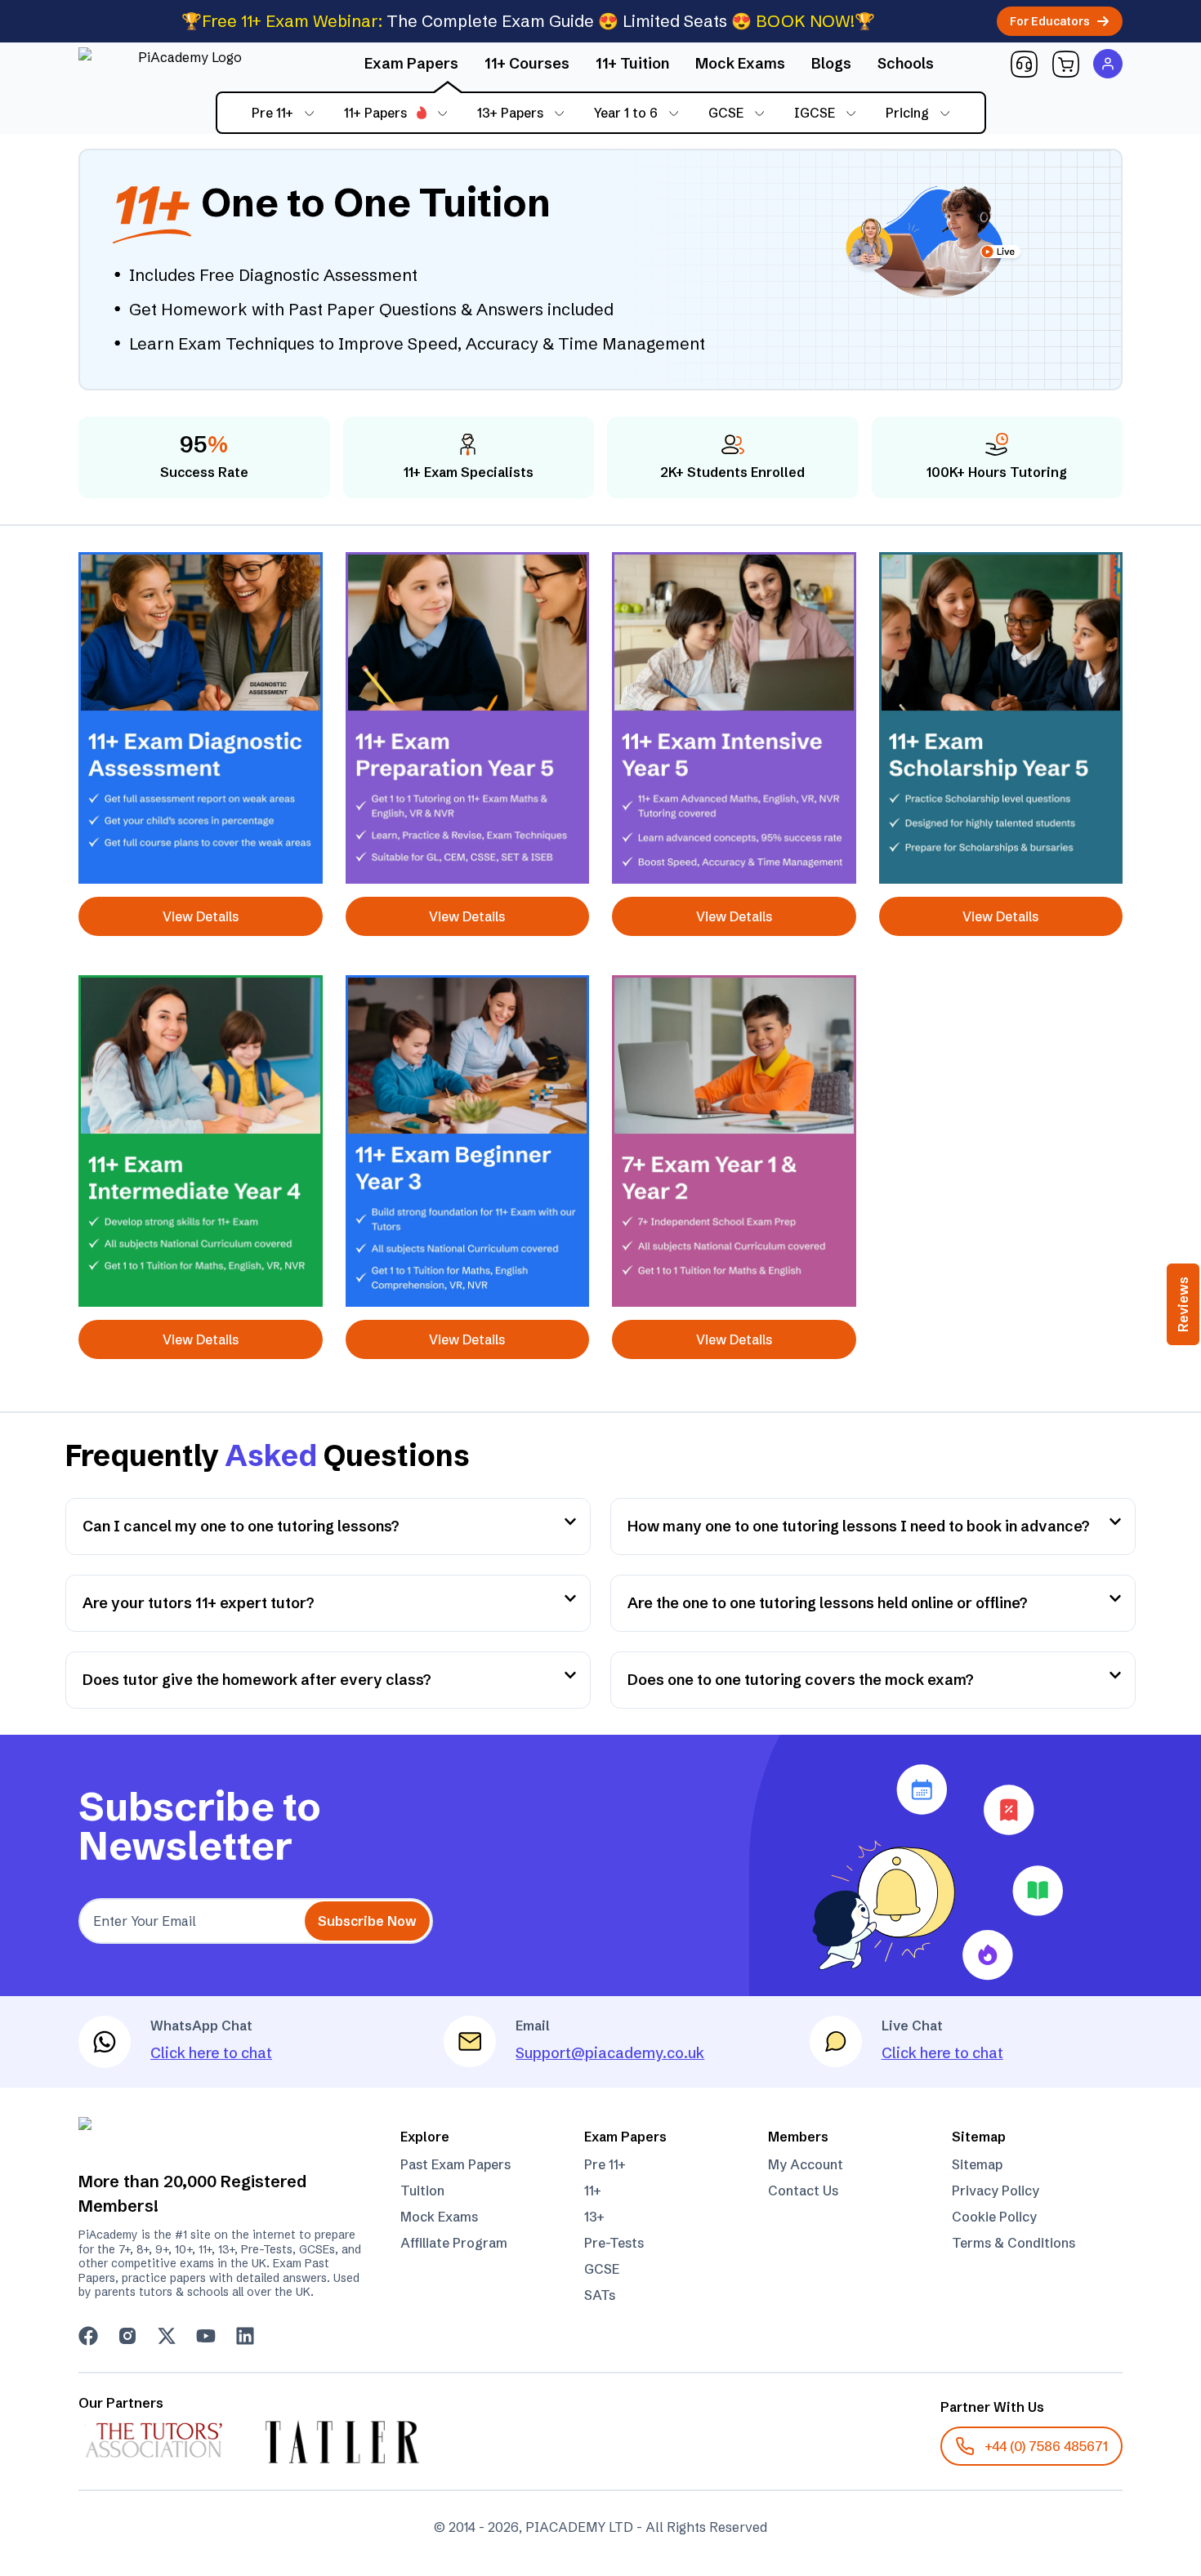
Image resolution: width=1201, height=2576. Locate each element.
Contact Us (803, 2190)
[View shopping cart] (1066, 64)
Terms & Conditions (1013, 2243)
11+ (593, 2190)
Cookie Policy (994, 2217)
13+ (594, 2217)
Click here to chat (211, 2053)
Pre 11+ (272, 113)
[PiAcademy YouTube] (206, 2336)
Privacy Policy (996, 2190)
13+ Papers (510, 113)
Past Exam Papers (455, 2164)
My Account (806, 2164)
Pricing (907, 113)
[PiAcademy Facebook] (88, 2336)
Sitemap (977, 2164)
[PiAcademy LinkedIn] (245, 2336)
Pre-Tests (614, 2243)
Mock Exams (439, 2217)
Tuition (422, 2190)
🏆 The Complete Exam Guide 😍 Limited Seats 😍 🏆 (528, 21)
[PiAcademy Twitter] (167, 2336)
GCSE (726, 113)
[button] (1024, 64)
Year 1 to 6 (626, 113)
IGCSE (815, 113)
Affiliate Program (454, 2243)
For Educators (1050, 21)
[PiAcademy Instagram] (127, 2336)
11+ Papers (375, 113)
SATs (600, 2295)
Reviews (1183, 1304)
